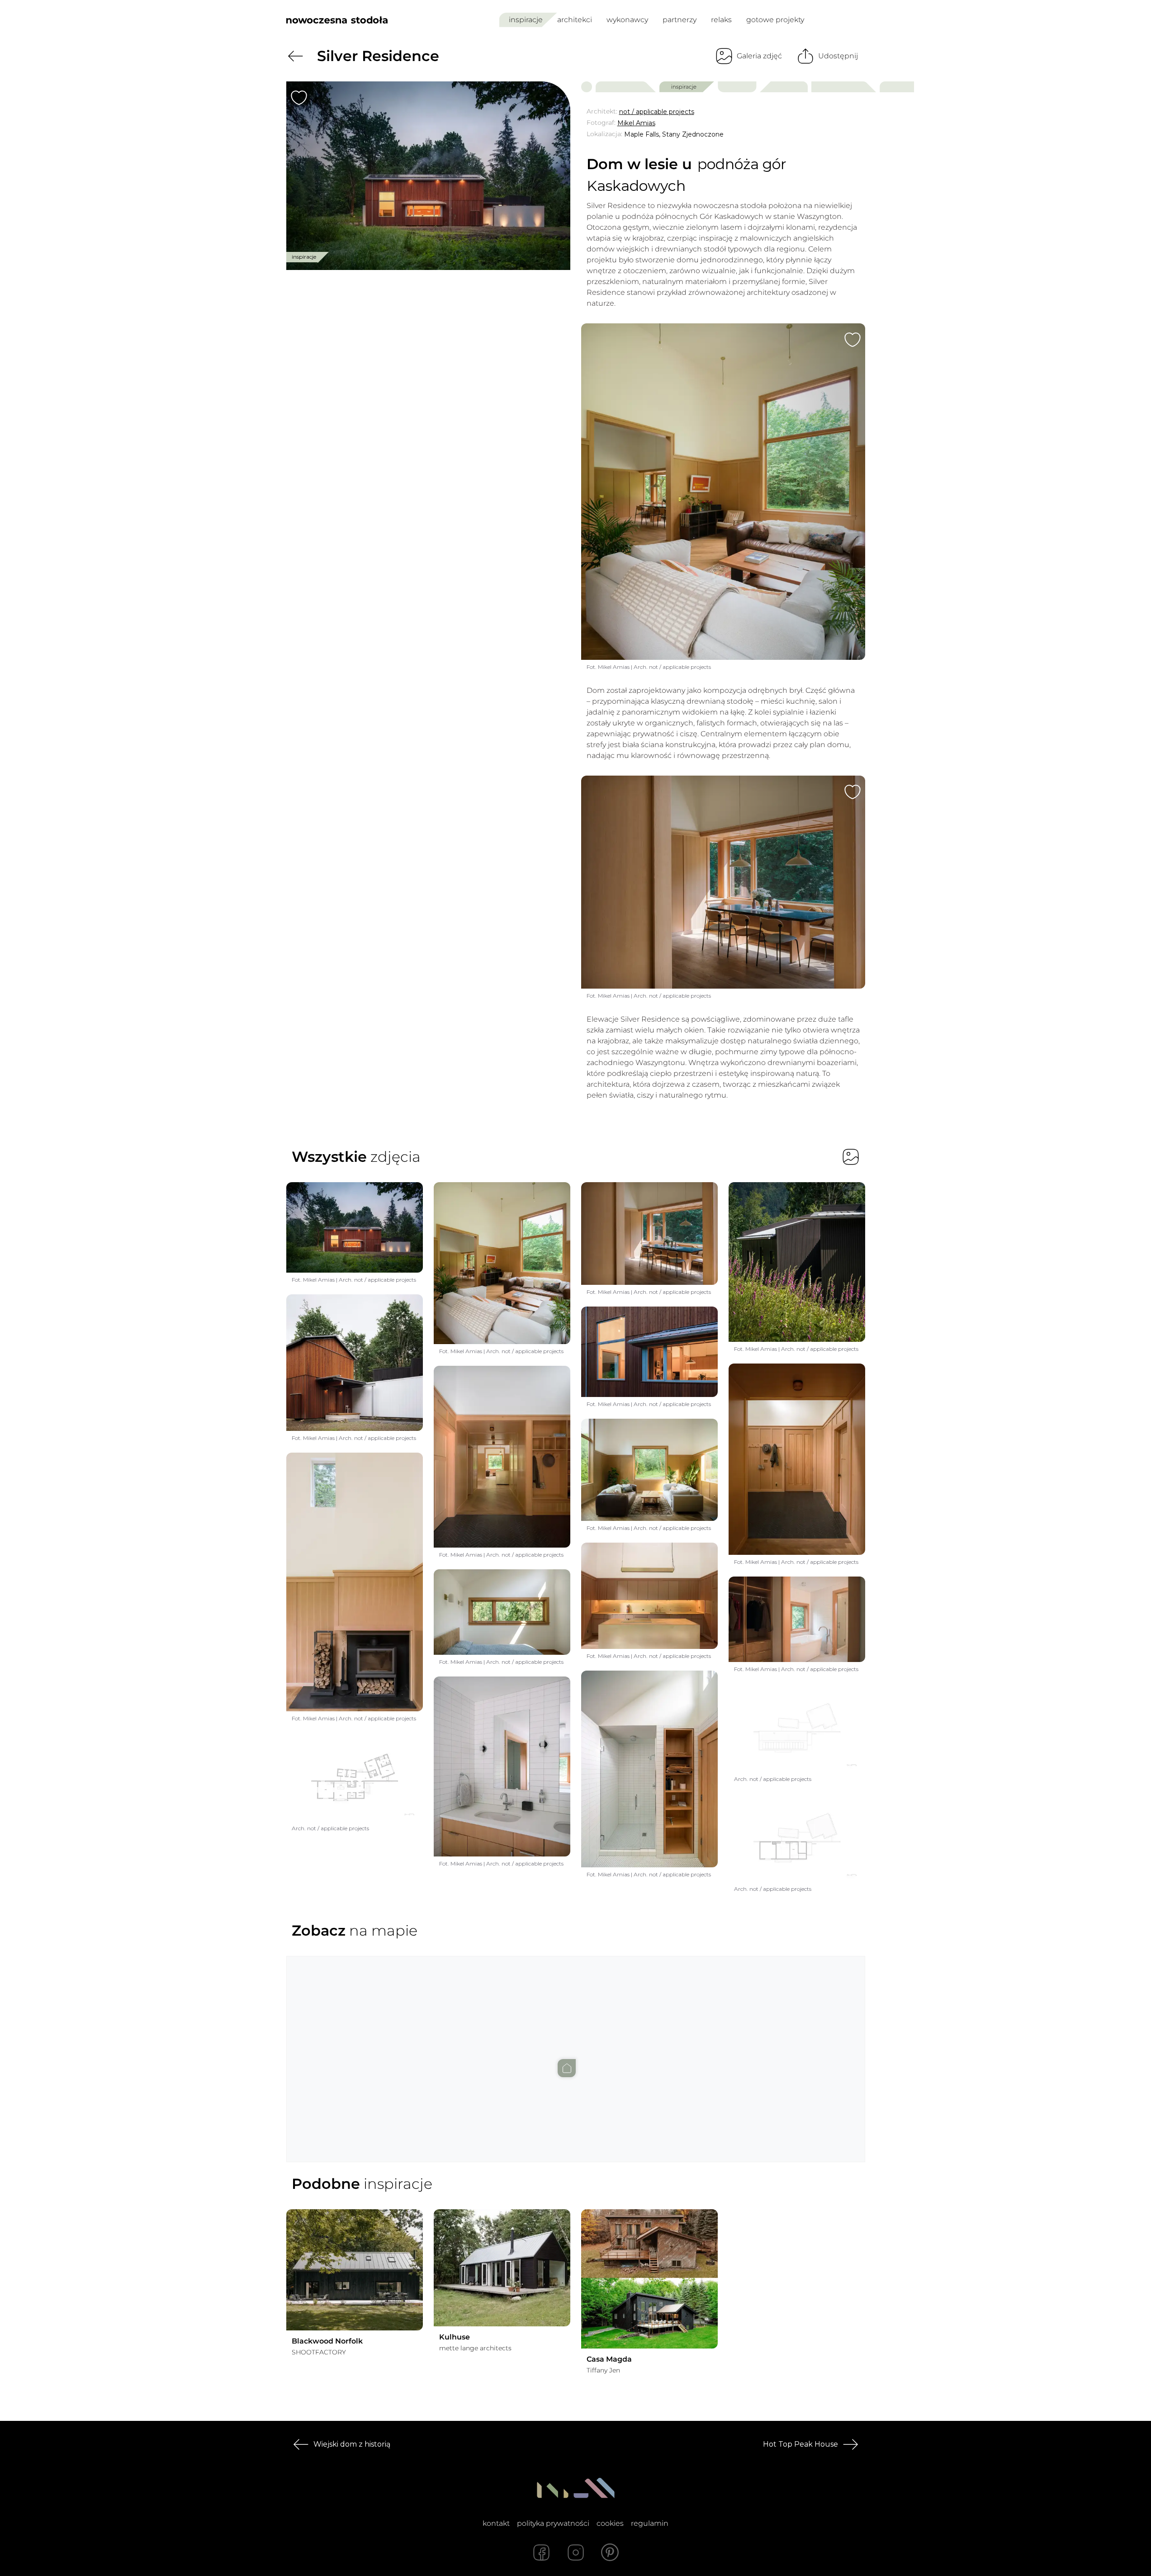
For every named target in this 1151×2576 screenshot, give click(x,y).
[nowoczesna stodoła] (337, 20)
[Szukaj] (838, 20)
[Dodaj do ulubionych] (299, 98)
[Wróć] (295, 56)
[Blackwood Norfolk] (355, 2270)
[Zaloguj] (859, 20)
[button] (576, 2050)
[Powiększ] (428, 176)
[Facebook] (541, 2552)
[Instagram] (576, 2552)
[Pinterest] (610, 2552)
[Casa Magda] (649, 2279)
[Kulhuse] (502, 2268)
